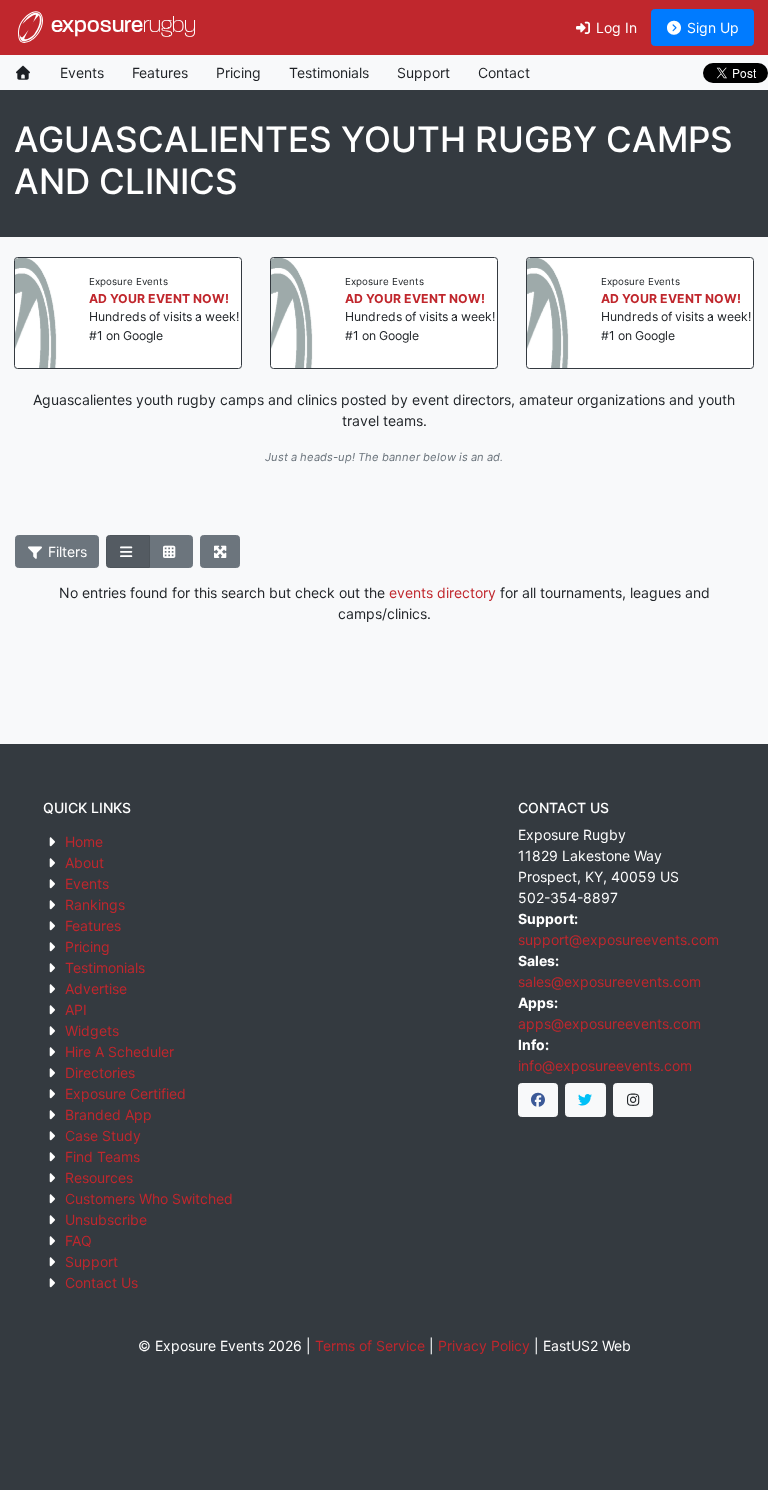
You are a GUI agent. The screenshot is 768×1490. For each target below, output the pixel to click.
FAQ (78, 1240)
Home (84, 841)
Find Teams (102, 1156)
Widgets (92, 1030)
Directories (100, 1072)
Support (423, 72)
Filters (65, 551)
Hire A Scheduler (119, 1051)
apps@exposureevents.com (609, 1023)
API (76, 1009)
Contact (504, 72)
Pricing (238, 72)
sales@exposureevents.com (609, 981)
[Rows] (128, 552)
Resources (99, 1177)
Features (160, 72)
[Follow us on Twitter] (585, 1100)
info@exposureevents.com (605, 1065)
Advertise (96, 988)
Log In (614, 27)
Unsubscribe (106, 1219)
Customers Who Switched (149, 1198)
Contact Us (101, 1282)
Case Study (103, 1135)
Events (82, 72)
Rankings (95, 904)
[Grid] (171, 552)
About (84, 862)
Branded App (108, 1114)
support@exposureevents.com (618, 939)
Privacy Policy (484, 1345)
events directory (442, 592)
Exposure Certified (125, 1093)
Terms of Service (370, 1345)
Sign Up (711, 27)
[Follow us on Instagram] (633, 1100)
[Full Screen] (220, 552)
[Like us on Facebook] (538, 1100)
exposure (121, 26)
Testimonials (329, 72)
